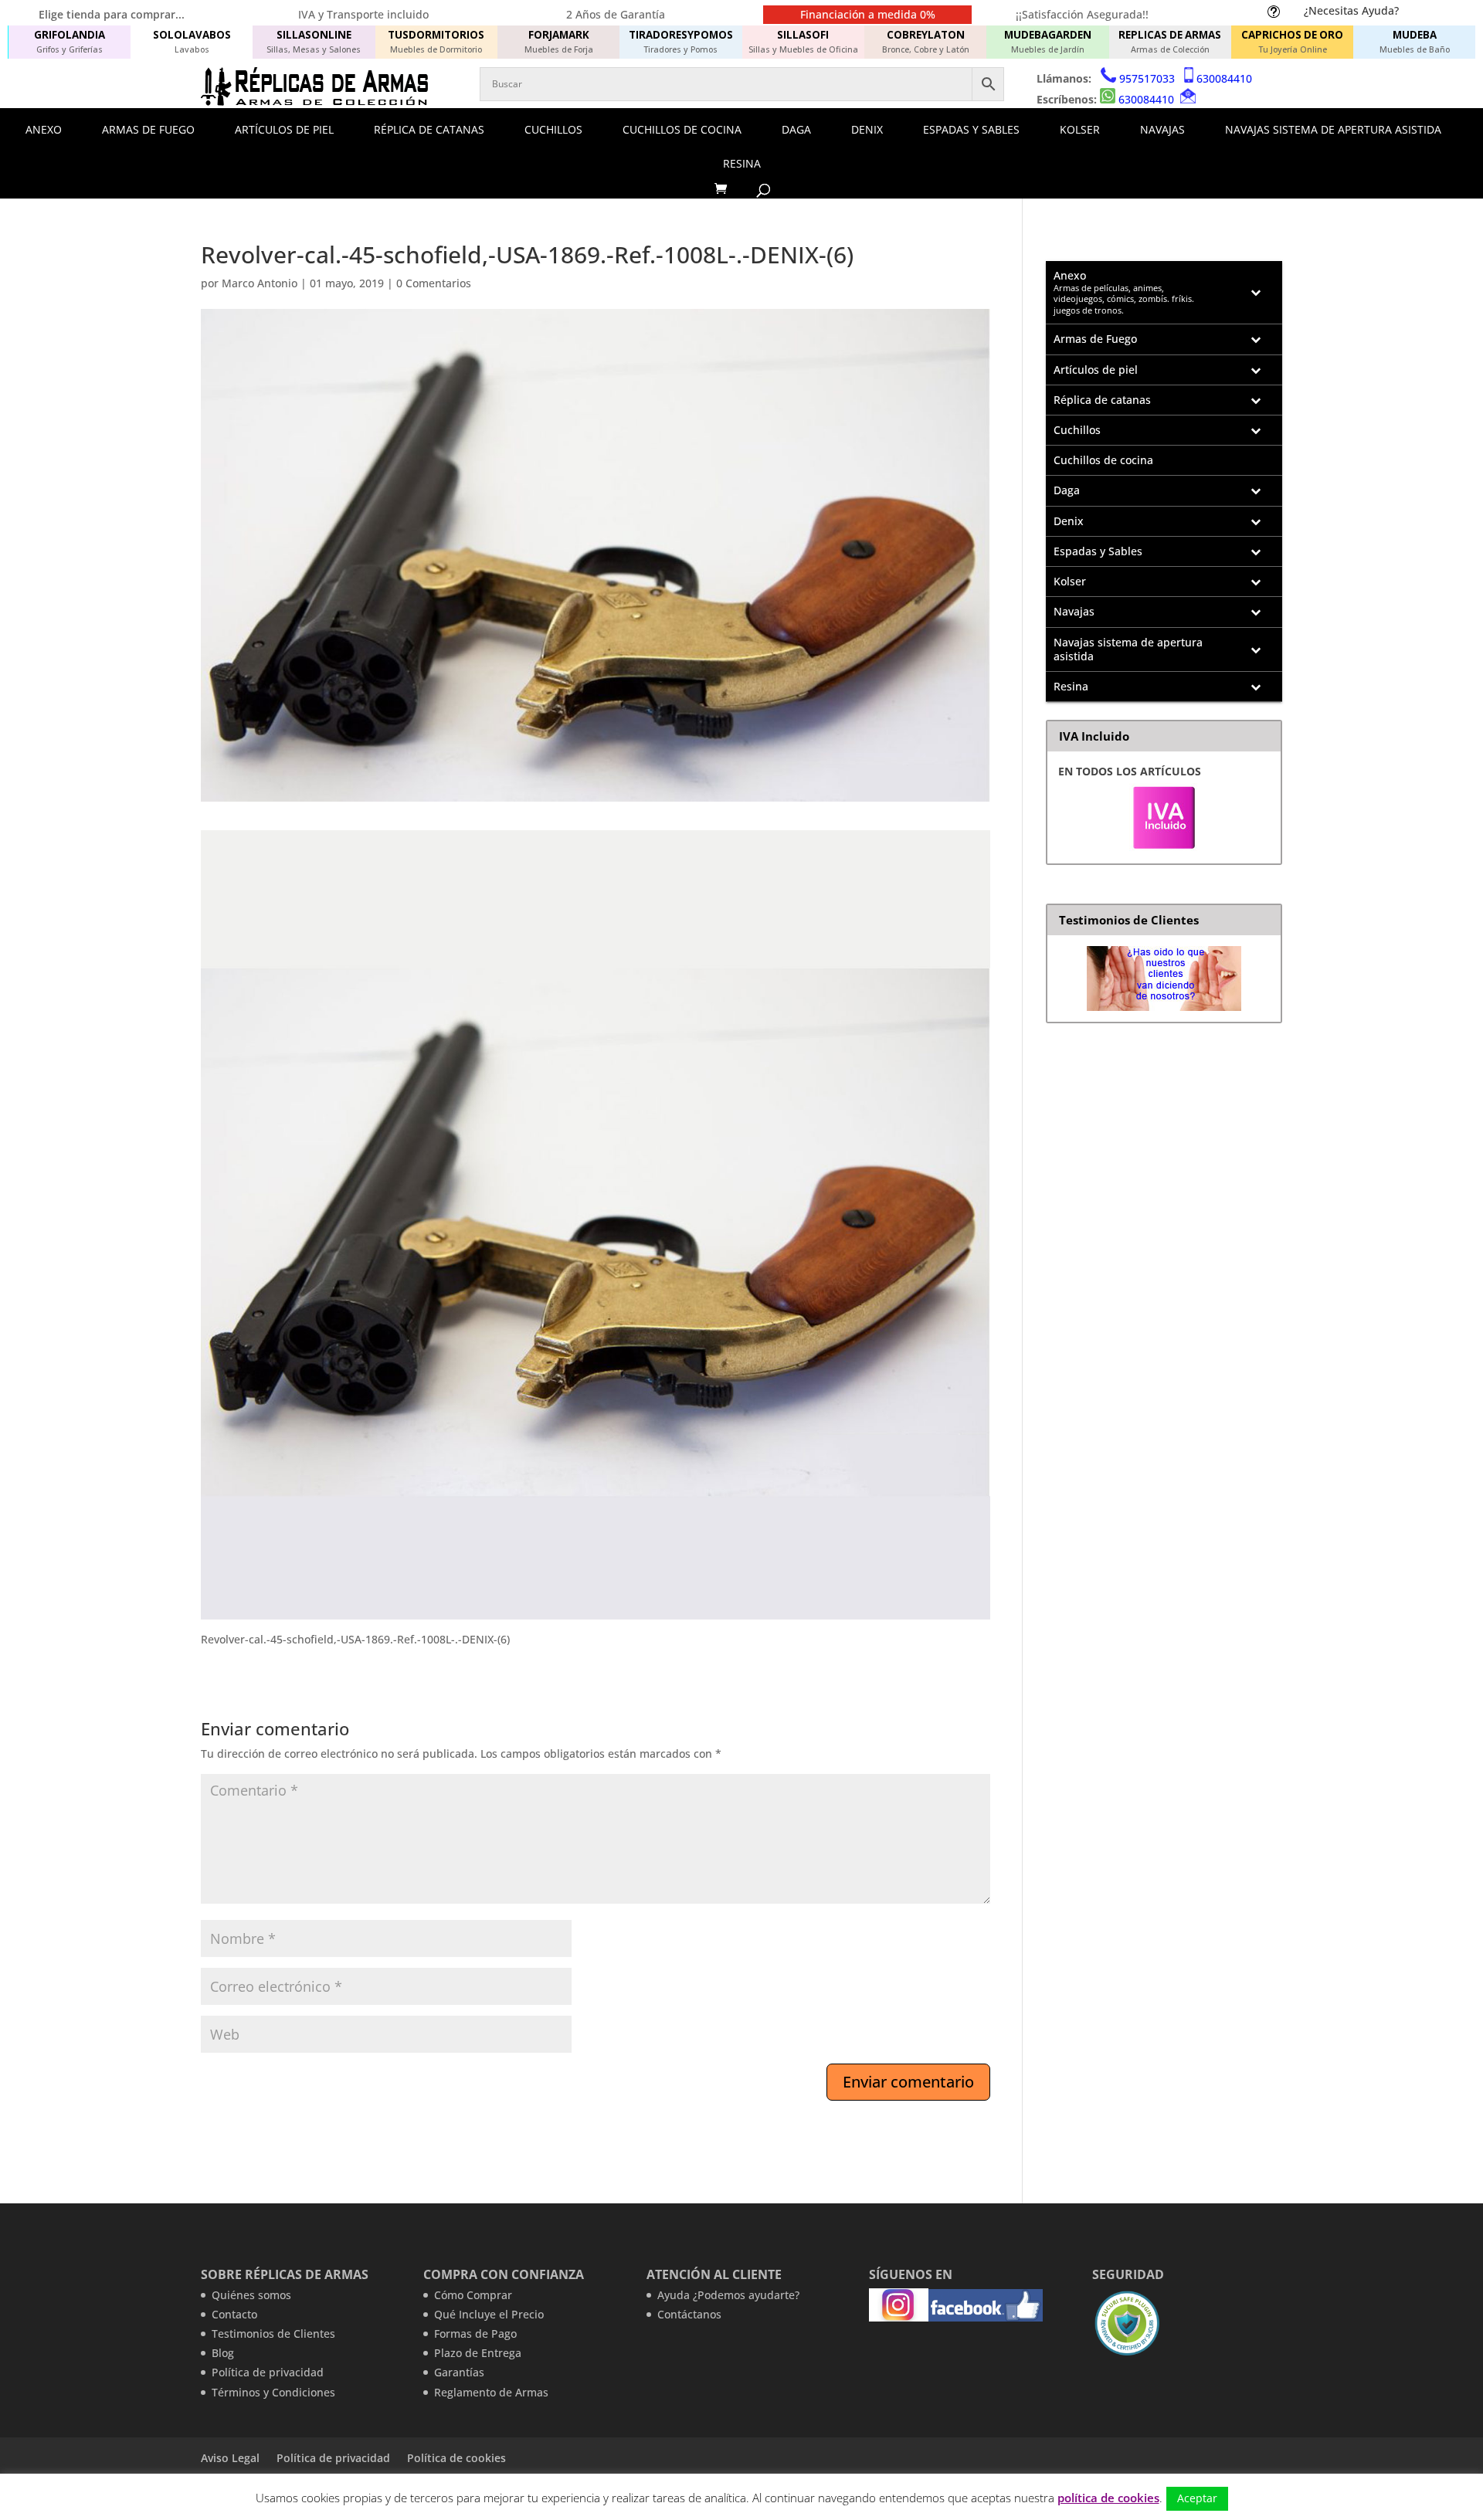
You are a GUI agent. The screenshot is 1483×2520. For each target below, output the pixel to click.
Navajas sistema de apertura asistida (1333, 129)
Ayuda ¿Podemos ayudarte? (728, 2295)
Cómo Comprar (473, 2295)
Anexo (44, 129)
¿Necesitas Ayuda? (1351, 10)
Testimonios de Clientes (273, 2333)
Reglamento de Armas (491, 2392)
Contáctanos (689, 2314)
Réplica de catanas (429, 129)
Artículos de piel (284, 129)
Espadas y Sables (971, 129)
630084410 (1224, 78)
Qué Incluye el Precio (489, 2314)
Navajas (1162, 129)
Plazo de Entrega (478, 2353)
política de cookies (1108, 2498)
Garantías (459, 2372)
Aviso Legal (230, 2458)
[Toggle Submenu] (1255, 293)
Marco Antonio (260, 283)
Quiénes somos (251, 2295)
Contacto (234, 2314)
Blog (223, 2353)
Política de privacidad (268, 2372)
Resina (742, 163)
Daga (796, 129)
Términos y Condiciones (273, 2392)
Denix (867, 129)
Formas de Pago (475, 2333)
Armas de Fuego (148, 129)
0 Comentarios (434, 283)
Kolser (1080, 129)
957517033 (1147, 78)
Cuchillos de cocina (682, 129)
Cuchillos (553, 129)
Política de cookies (456, 2458)
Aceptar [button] (1197, 2498)
